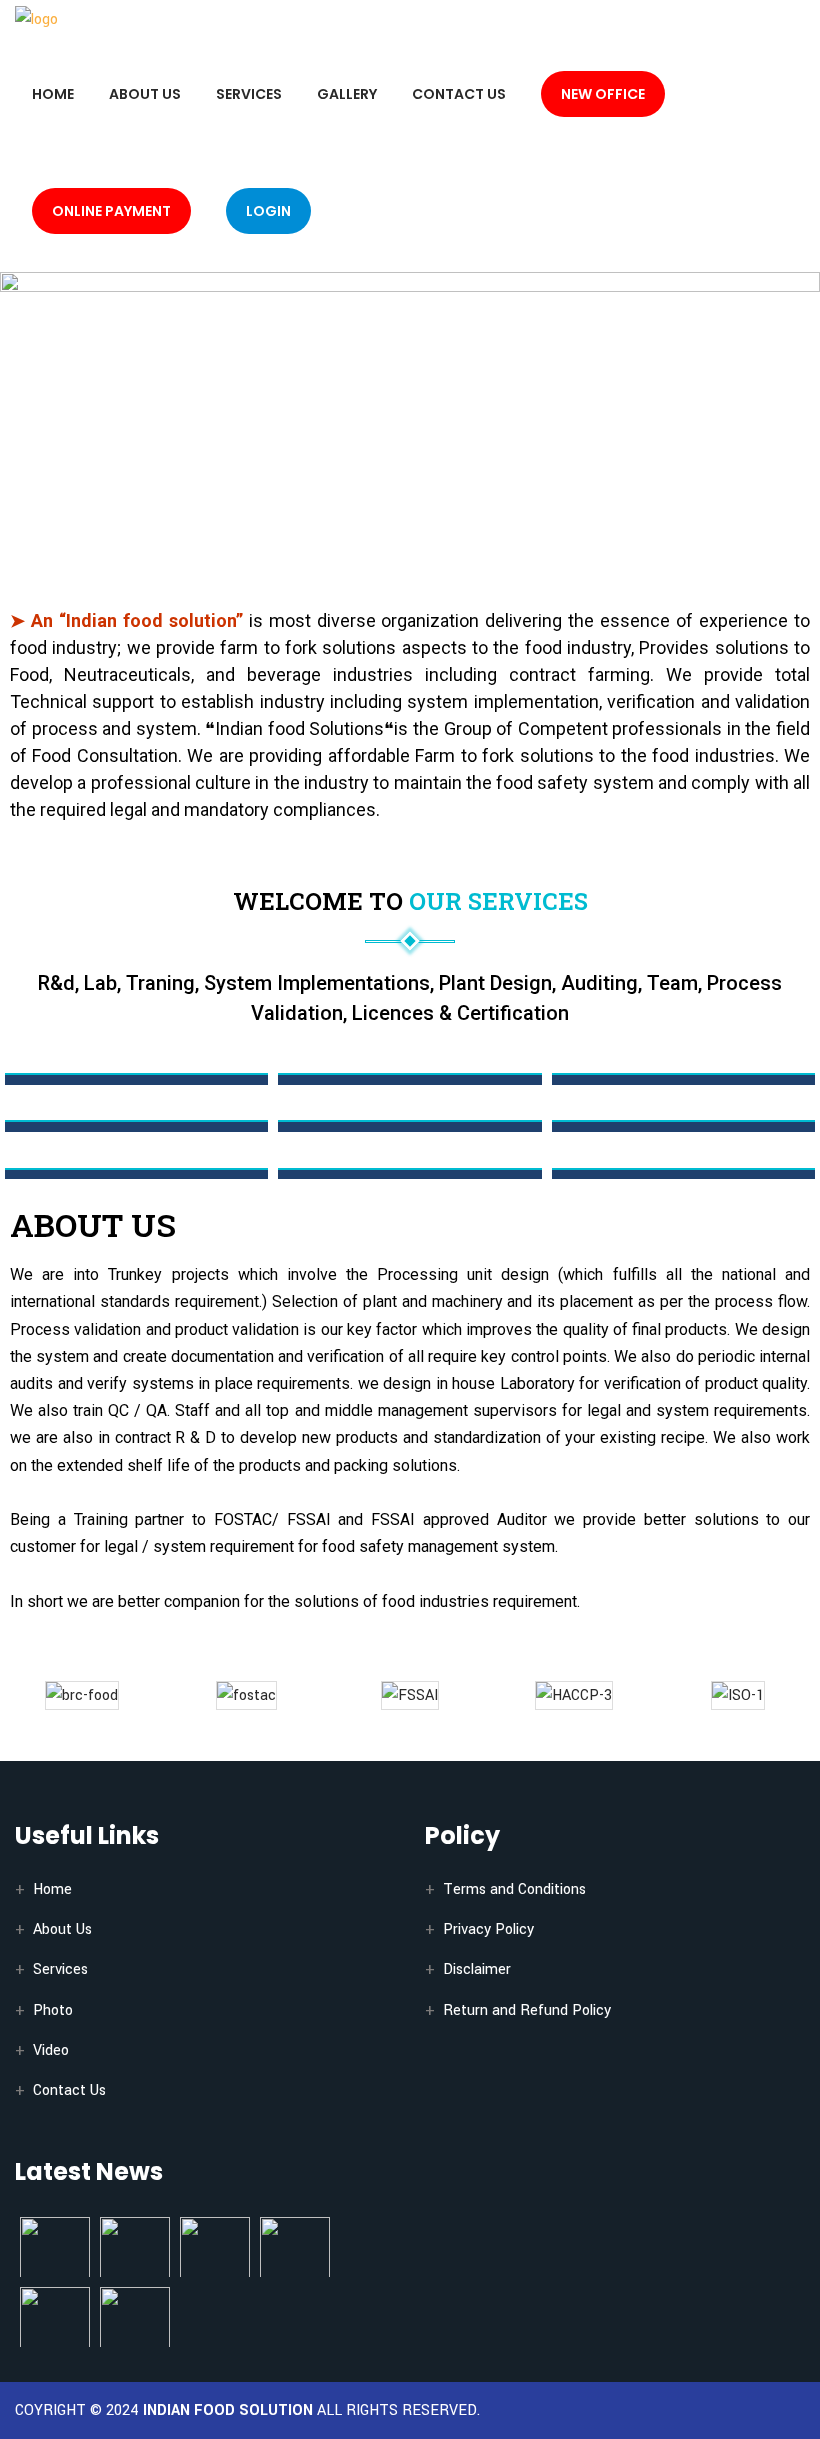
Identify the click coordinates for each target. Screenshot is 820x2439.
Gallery (347, 94)
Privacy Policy (488, 1929)
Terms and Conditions (514, 1889)
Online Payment (111, 211)
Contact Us (459, 94)
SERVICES (249, 94)
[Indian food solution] (36, 18)
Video (51, 2050)
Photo (53, 2010)
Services (60, 1969)
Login (268, 211)
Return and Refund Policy (527, 2010)
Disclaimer (477, 1969)
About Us (145, 94)
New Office (603, 94)
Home (53, 94)
